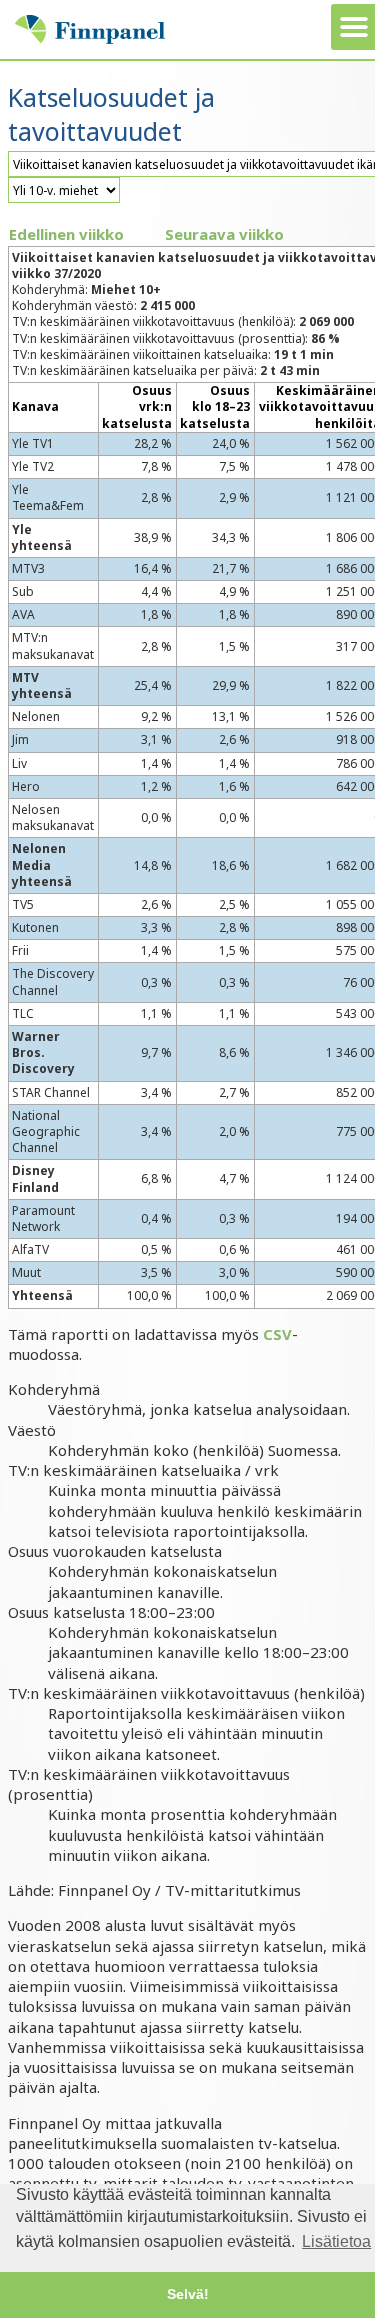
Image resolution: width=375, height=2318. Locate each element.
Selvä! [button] (188, 2294)
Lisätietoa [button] (336, 2241)
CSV (277, 1334)
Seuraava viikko (224, 234)
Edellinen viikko (66, 234)
